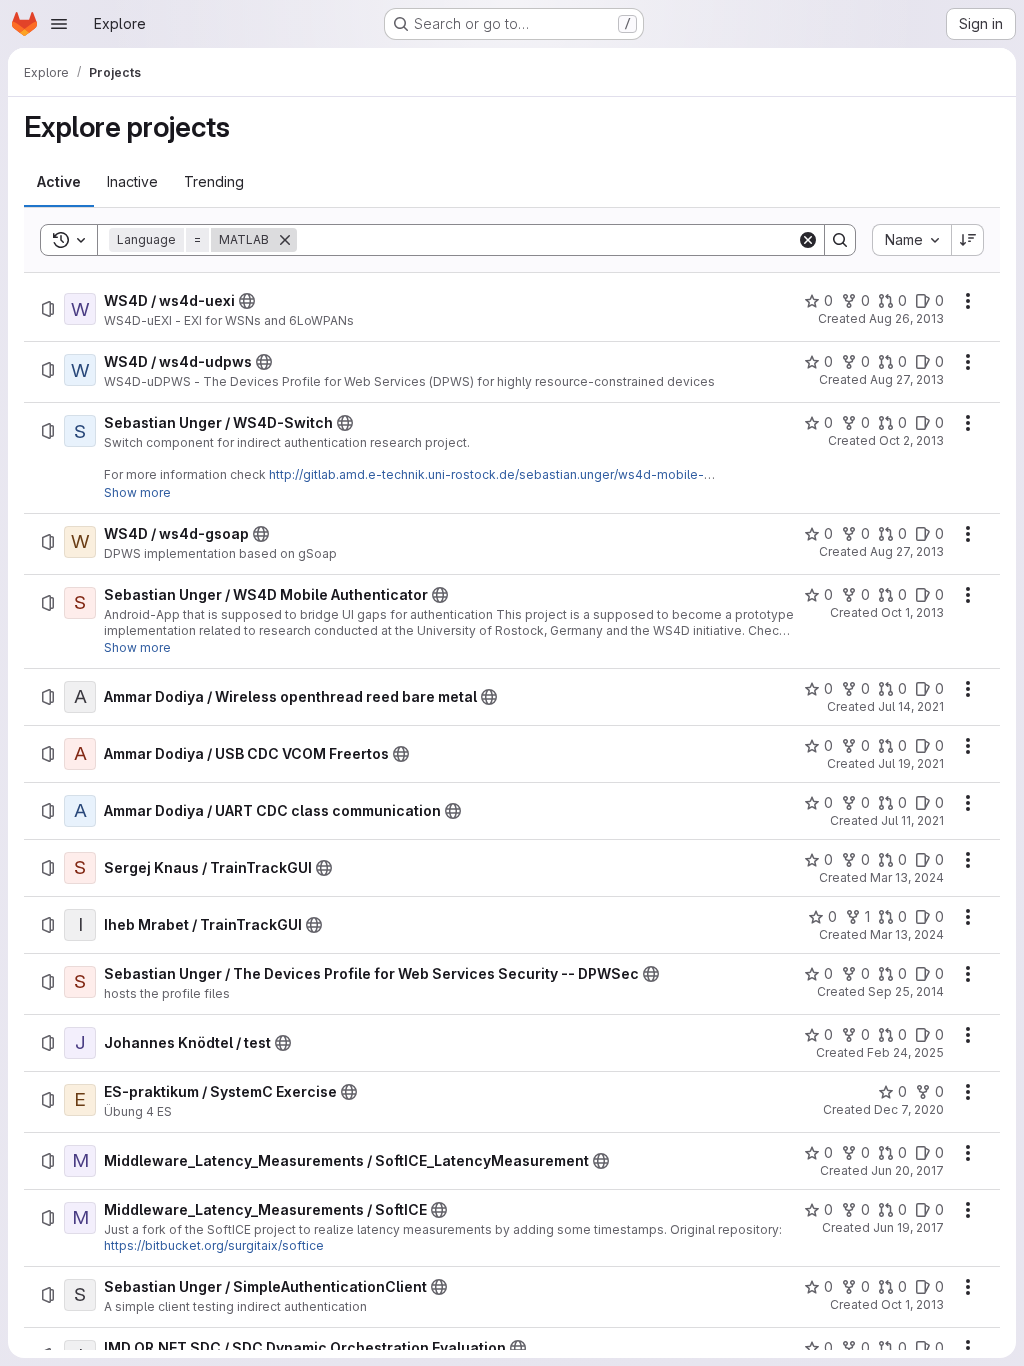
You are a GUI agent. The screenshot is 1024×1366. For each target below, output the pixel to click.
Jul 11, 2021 (912, 820)
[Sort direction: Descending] (968, 240)
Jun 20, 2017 (907, 1170)
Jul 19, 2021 (911, 763)
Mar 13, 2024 (907, 877)
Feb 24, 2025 (905, 1052)
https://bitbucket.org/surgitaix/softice (214, 1245)
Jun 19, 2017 (908, 1227)
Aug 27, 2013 (907, 379)
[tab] (59, 182)
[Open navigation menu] (59, 24)
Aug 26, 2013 (906, 318)
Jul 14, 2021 (911, 706)
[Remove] (285, 240)
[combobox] (911, 240)
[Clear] (808, 240)
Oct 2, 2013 (911, 440)
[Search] (840, 240)
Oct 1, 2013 (912, 612)
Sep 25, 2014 (906, 991)
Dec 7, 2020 (909, 1109)
